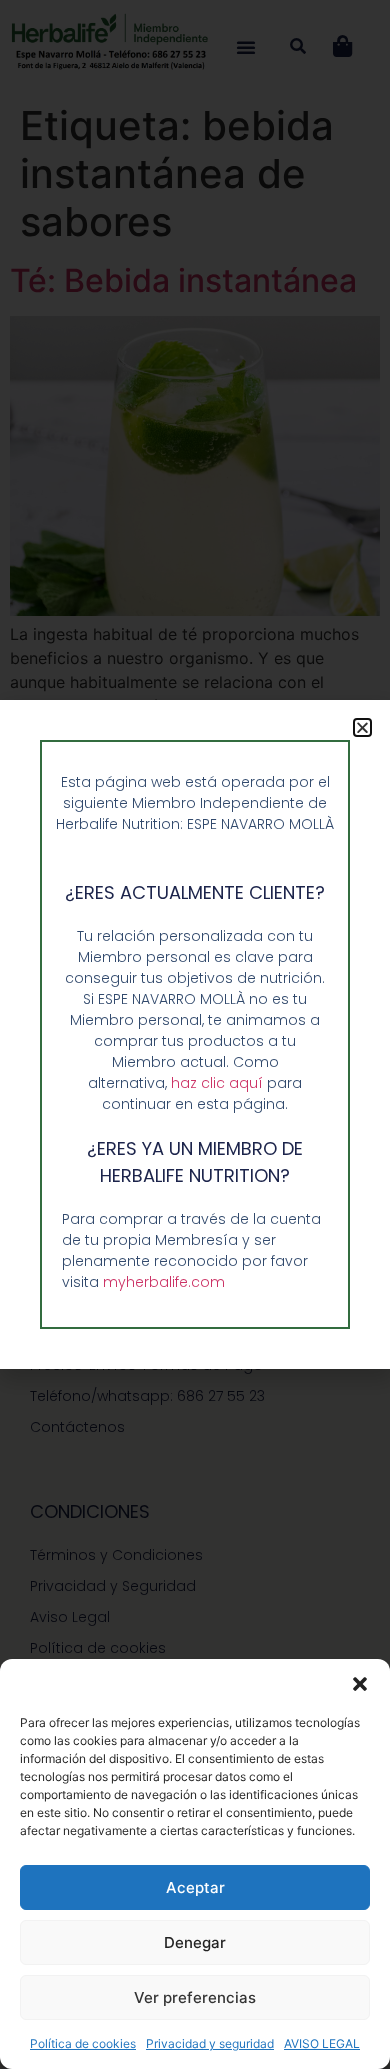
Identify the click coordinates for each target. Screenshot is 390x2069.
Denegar (195, 1942)
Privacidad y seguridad (210, 2043)
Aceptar (195, 1887)
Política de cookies (83, 2043)
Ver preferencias (195, 1997)
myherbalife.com (164, 1282)
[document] (195, 1034)
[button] (360, 1684)
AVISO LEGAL (322, 2043)
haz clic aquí (219, 1083)
